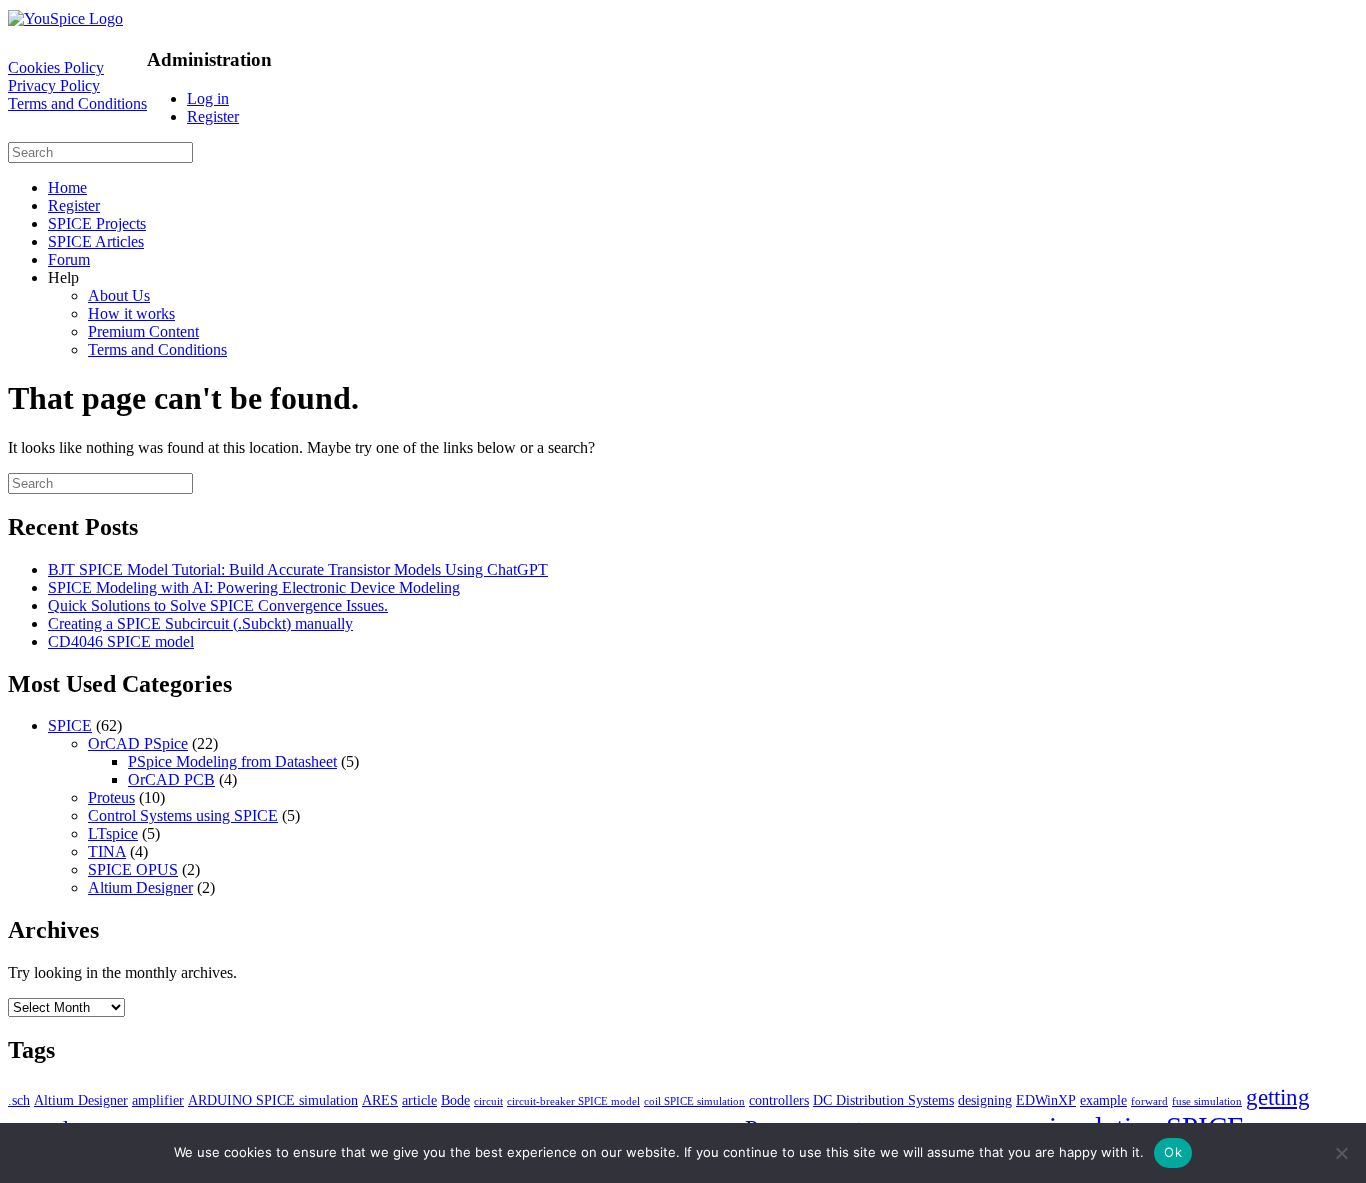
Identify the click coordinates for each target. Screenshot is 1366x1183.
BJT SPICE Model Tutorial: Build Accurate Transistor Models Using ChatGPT (298, 569)
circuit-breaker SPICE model (573, 1101)
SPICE (70, 725)
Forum (69, 259)
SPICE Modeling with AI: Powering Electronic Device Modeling (254, 587)
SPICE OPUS (133, 869)
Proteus (111, 797)
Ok (1173, 1152)
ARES (380, 1100)
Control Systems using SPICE (183, 815)
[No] (1341, 1153)
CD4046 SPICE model (121, 641)
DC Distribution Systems (883, 1100)
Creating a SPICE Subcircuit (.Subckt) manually (200, 623)
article (419, 1100)
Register (213, 116)
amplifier (158, 1100)
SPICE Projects (97, 223)
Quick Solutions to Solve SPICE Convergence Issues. (218, 605)
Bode (455, 1100)
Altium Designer (140, 887)
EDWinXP (1046, 1100)
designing (985, 1100)
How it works (131, 313)
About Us (119, 295)
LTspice (113, 833)
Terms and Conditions (77, 103)
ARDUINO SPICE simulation (273, 1100)
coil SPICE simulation (694, 1101)
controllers (779, 1100)
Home (67, 187)
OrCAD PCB (171, 779)
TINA (107, 851)
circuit (488, 1101)
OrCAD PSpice (138, 743)
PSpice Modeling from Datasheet (232, 761)
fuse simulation (1207, 1101)
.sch (19, 1100)
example (1103, 1100)
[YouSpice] (65, 18)
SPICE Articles (96, 241)
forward (1149, 1101)
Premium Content (143, 331)
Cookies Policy (56, 67)
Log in (208, 98)
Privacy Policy (54, 85)
